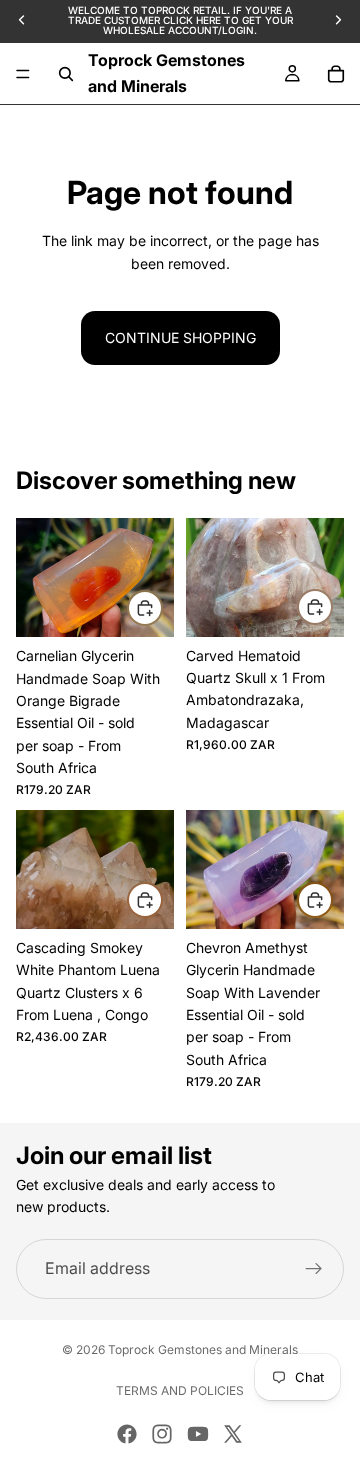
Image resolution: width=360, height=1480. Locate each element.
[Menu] (23, 74)
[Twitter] (233, 1434)
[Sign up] (314, 1269)
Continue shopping (180, 337)
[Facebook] (127, 1434)
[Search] (66, 74)
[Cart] (336, 74)
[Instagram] (162, 1434)
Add (162, 607)
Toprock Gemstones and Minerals (203, 1349)
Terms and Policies (180, 1390)
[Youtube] (198, 1434)
